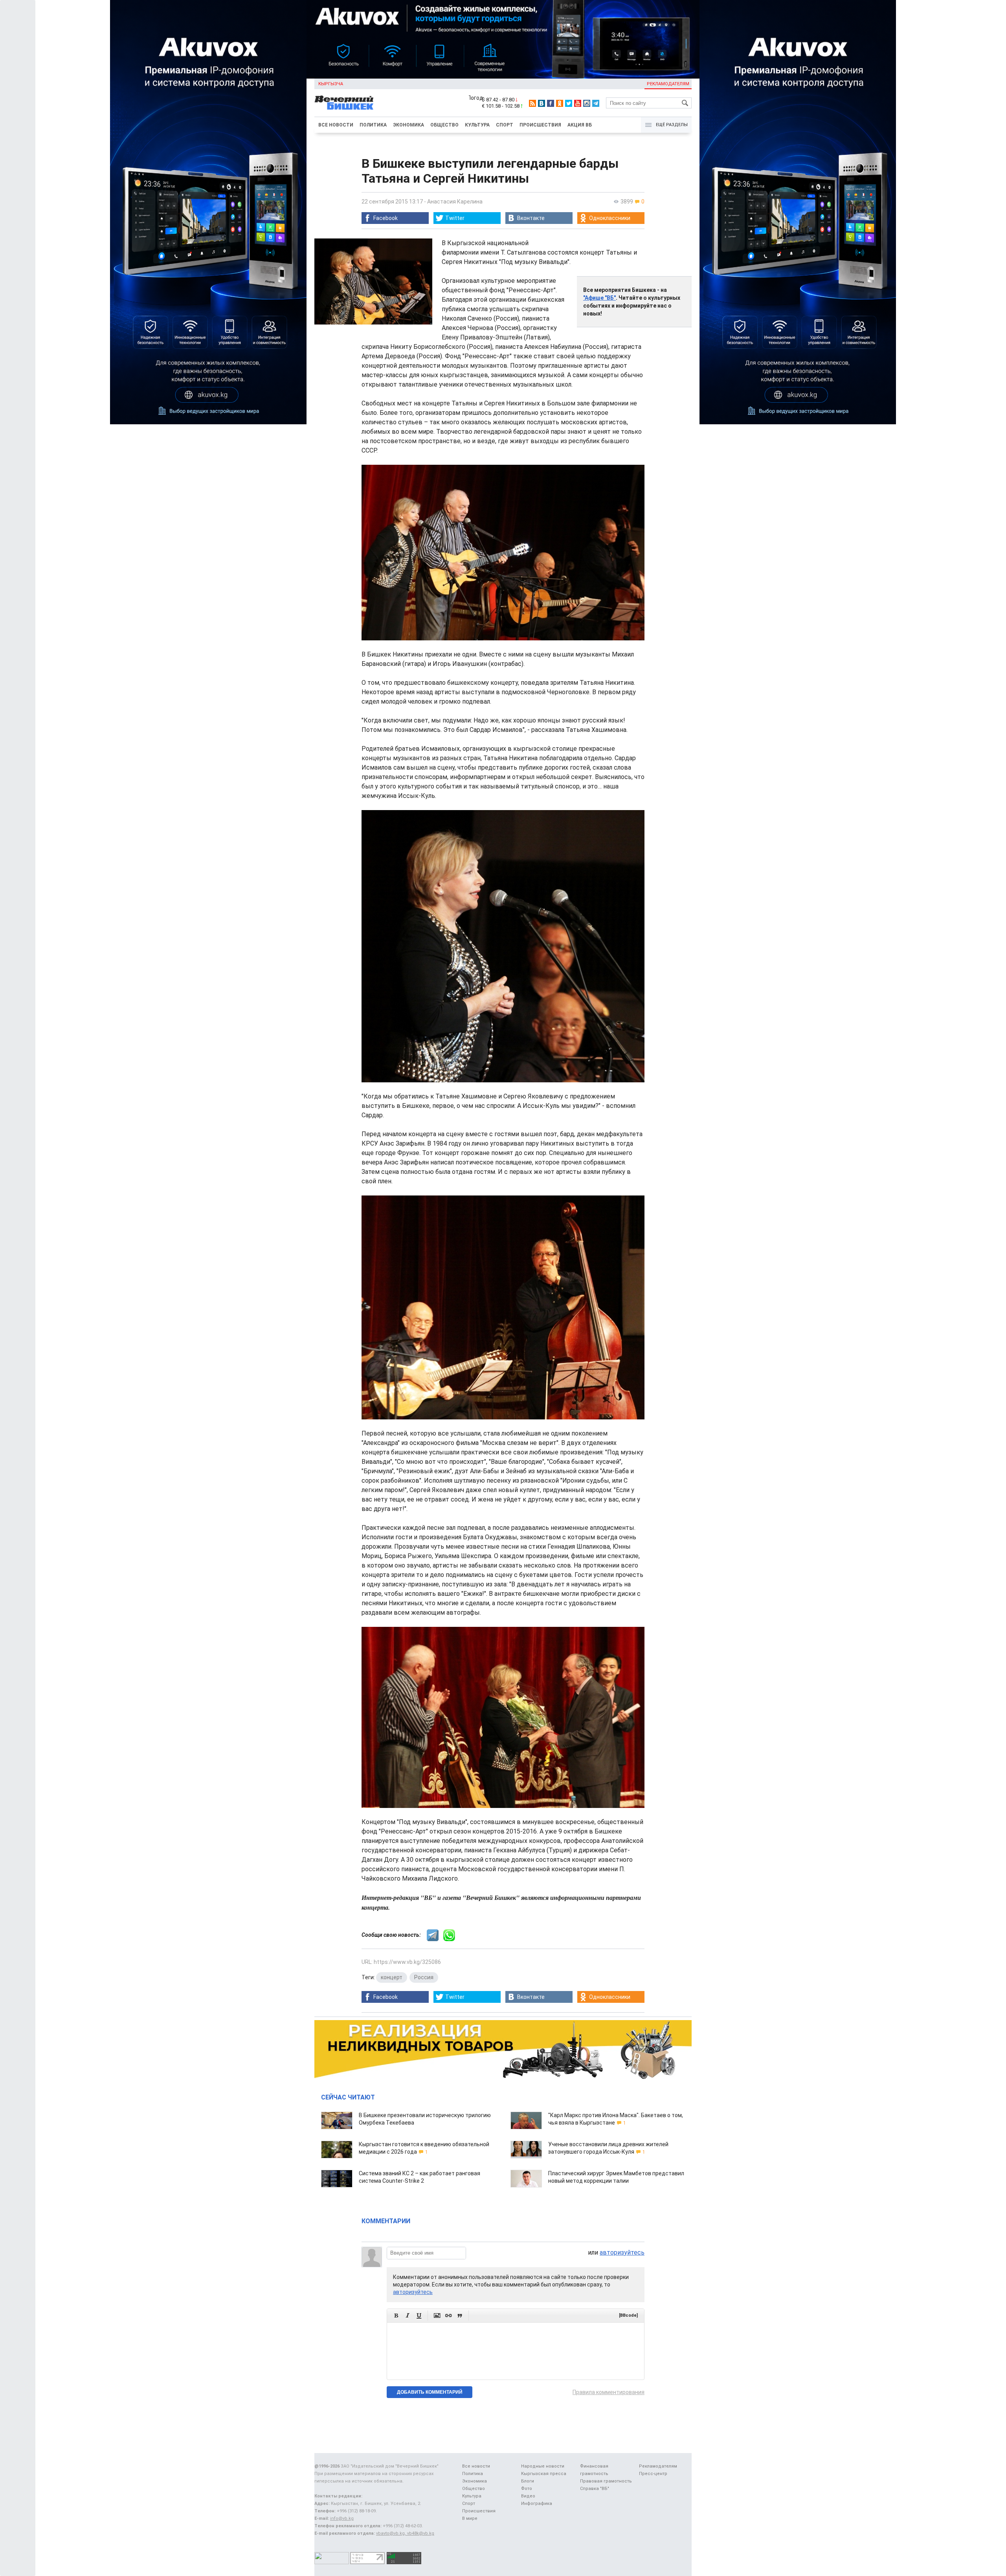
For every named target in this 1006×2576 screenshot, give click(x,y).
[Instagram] (587, 103)
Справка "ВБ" (595, 2489)
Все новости (336, 125)
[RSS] (532, 103)
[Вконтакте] (542, 103)
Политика (373, 125)
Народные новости (543, 2466)
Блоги (528, 2481)
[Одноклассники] (560, 103)
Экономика (408, 125)
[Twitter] (569, 103)
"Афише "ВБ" (599, 298)
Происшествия (540, 125)
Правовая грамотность (606, 2481)
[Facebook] (551, 103)
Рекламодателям (668, 84)
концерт (392, 1977)
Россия (424, 1977)
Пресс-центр (653, 2474)
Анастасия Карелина (455, 202)
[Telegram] (596, 103)
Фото (527, 2489)
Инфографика (537, 2504)
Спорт (505, 125)
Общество (444, 125)
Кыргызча (331, 84)
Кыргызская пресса (544, 2474)
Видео (528, 2496)
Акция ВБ (580, 125)
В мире (470, 2518)
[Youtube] (578, 103)
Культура (477, 125)
